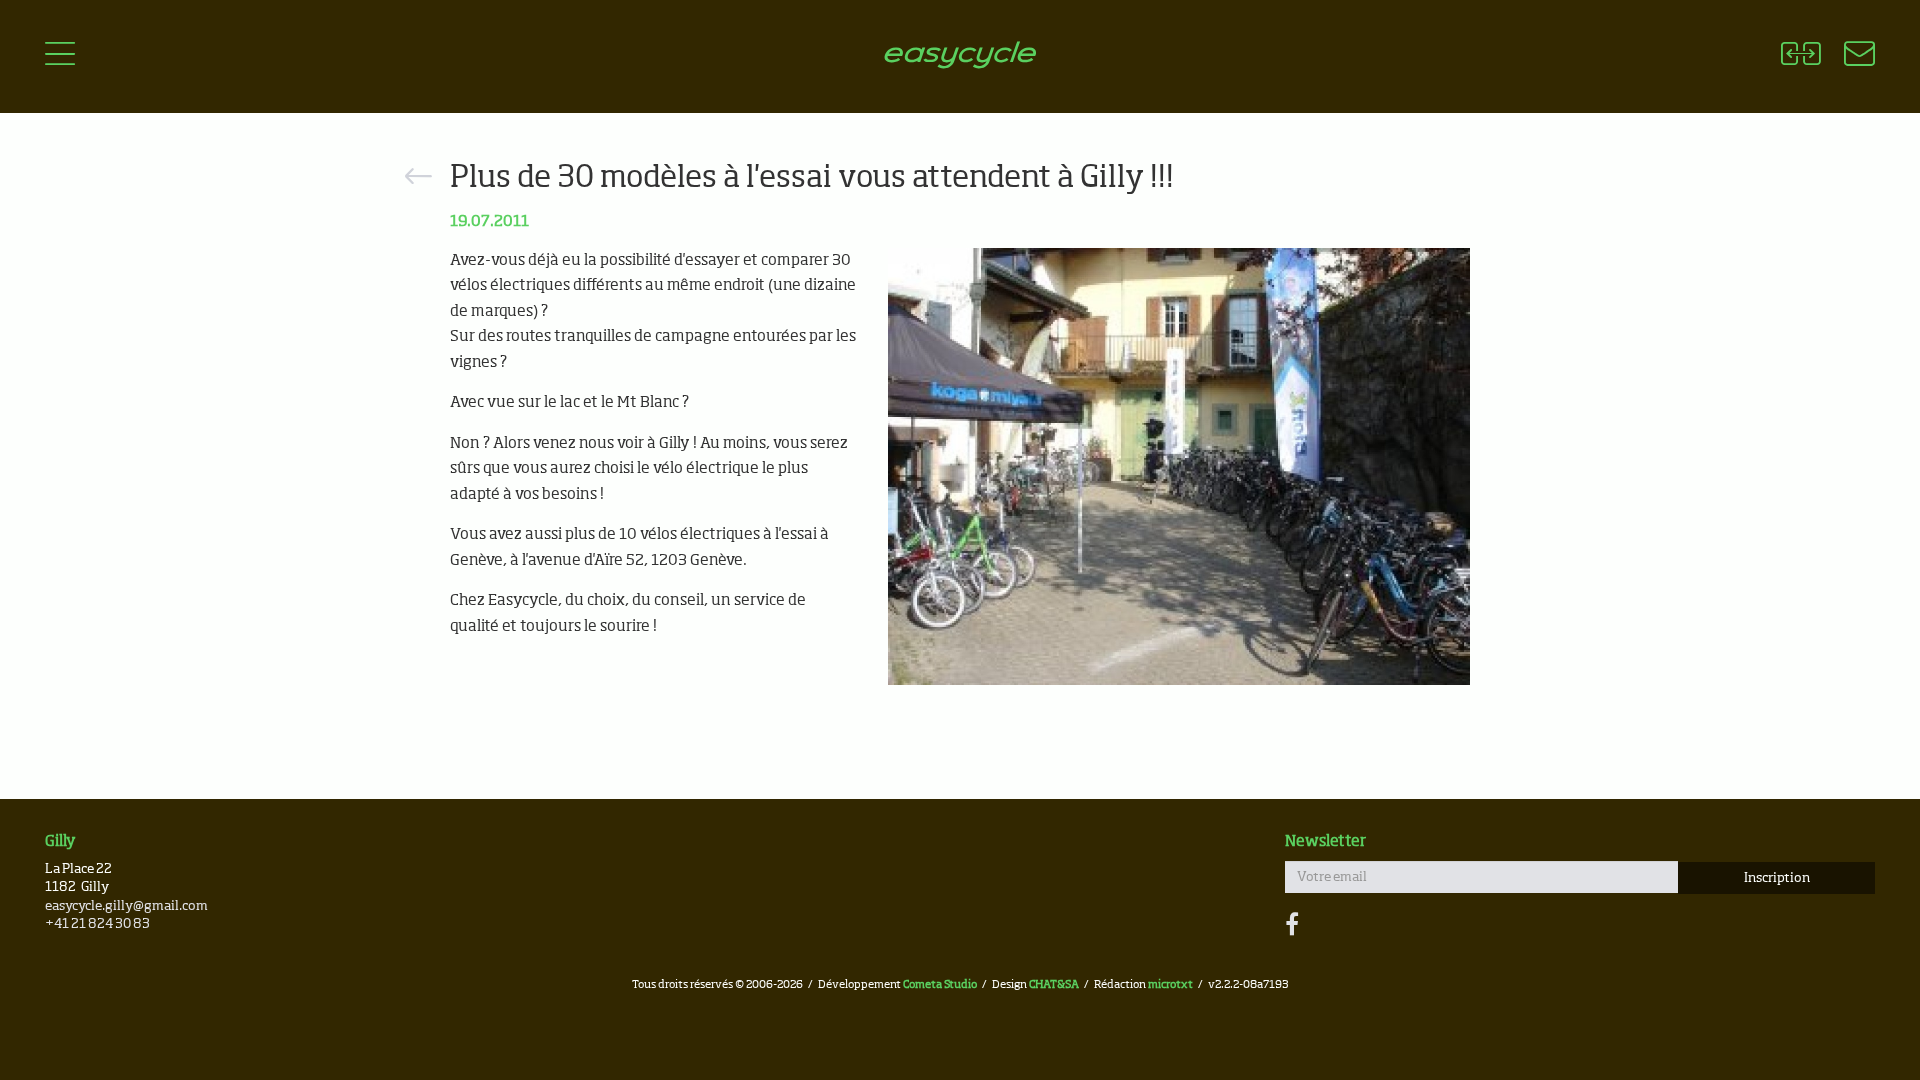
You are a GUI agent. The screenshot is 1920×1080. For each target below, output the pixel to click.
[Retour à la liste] (418, 179)
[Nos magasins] (1847, 57)
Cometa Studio (940, 984)
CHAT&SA (1054, 984)
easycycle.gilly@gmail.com (126, 906)
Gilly (60, 841)
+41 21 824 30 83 (97, 924)
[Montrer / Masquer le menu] (60, 57)
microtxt (1170, 984)
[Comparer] (1800, 57)
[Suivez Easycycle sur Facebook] (1292, 926)
